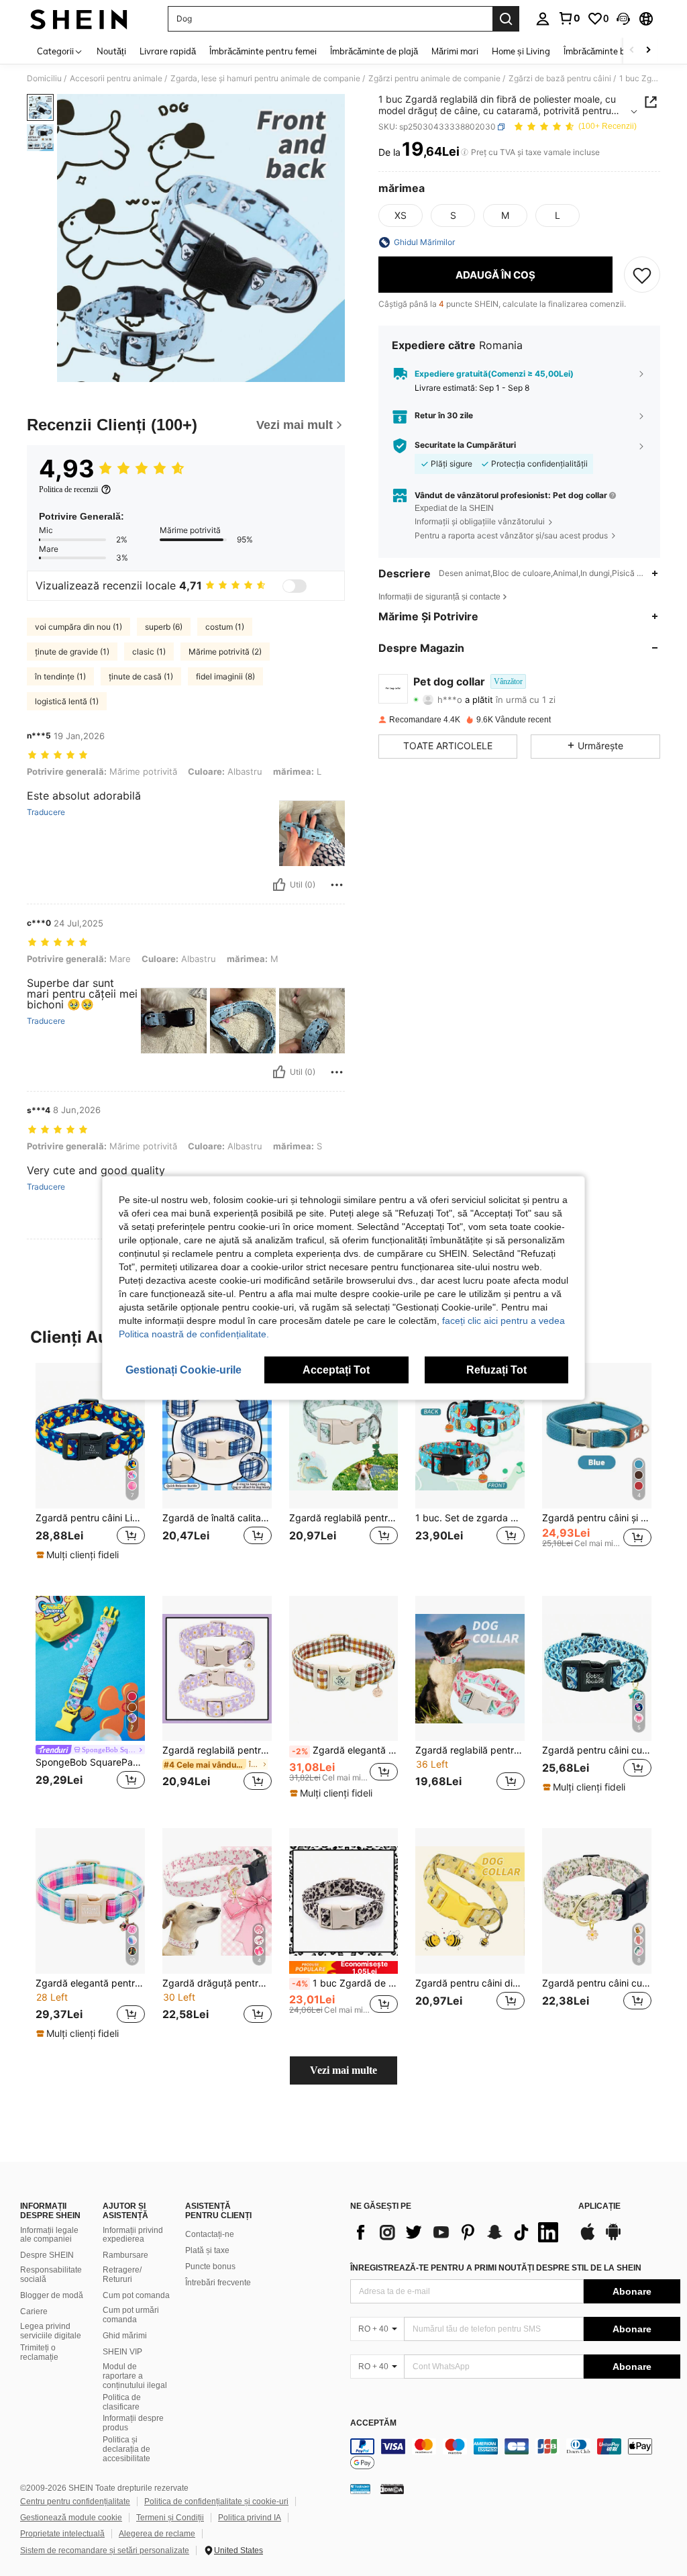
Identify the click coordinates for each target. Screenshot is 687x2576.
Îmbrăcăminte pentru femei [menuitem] (263, 51)
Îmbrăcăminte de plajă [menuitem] (374, 51)
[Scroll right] (648, 51)
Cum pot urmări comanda (131, 2315)
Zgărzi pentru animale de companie (434, 79)
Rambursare (125, 2255)
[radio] (401, 216)
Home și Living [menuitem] (521, 51)
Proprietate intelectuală (62, 2534)
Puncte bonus (210, 2267)
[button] (623, 19)
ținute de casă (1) (141, 676)
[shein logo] (79, 19)
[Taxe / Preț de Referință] (465, 152)
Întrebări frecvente (218, 2283)
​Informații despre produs (133, 2423)
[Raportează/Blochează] (337, 885)
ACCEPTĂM (373, 2423)
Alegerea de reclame (157, 2534)
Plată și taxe (207, 2250)
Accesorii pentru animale (116, 79)
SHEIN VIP (122, 2352)
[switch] (295, 586)
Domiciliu (44, 79)
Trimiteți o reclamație (39, 2352)
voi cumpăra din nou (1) (78, 627)
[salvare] (642, 275)
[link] (569, 18)
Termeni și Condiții (170, 2518)
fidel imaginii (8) (225, 676)
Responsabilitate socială (51, 2275)
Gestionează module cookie (71, 2518)
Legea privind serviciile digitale (51, 2331)
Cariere (34, 2311)
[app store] (588, 2238)
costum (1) (225, 627)
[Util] (279, 885)
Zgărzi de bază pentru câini (560, 79)
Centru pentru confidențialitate (75, 2501)
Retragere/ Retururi (122, 2275)
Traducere (46, 812)
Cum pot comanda (136, 2295)
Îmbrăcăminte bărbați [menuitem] (606, 51)
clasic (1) (149, 652)
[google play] (613, 2238)
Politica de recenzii (68, 489)
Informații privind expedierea (133, 2235)
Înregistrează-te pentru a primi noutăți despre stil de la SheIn (496, 2268)
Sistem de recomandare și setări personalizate (105, 2550)
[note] (79, 1555)
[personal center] (543, 19)
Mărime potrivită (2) (225, 652)
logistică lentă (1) (67, 701)
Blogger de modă (52, 2295)
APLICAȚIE (599, 2206)
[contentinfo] (515, 2454)
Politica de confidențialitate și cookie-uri (216, 2501)
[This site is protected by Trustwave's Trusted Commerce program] (360, 2489)
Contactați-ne (210, 2234)
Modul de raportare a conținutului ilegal (135, 2376)
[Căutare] (506, 19)
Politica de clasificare (122, 2402)
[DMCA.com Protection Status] (392, 2489)
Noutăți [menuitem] (111, 51)
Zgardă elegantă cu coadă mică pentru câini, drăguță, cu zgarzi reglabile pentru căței (345, 1750)
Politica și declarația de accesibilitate (126, 2449)
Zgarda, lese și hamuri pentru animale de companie (265, 79)
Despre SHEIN (47, 2255)
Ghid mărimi (125, 2336)
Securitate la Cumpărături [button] (465, 445)
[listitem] (90, 1469)
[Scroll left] (632, 51)
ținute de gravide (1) (72, 652)
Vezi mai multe (343, 2070)
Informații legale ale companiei (49, 2235)
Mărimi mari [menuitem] (455, 51)
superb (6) (164, 627)
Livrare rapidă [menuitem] (168, 51)
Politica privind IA (250, 2518)
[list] (458, 2232)
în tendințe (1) (60, 676)
